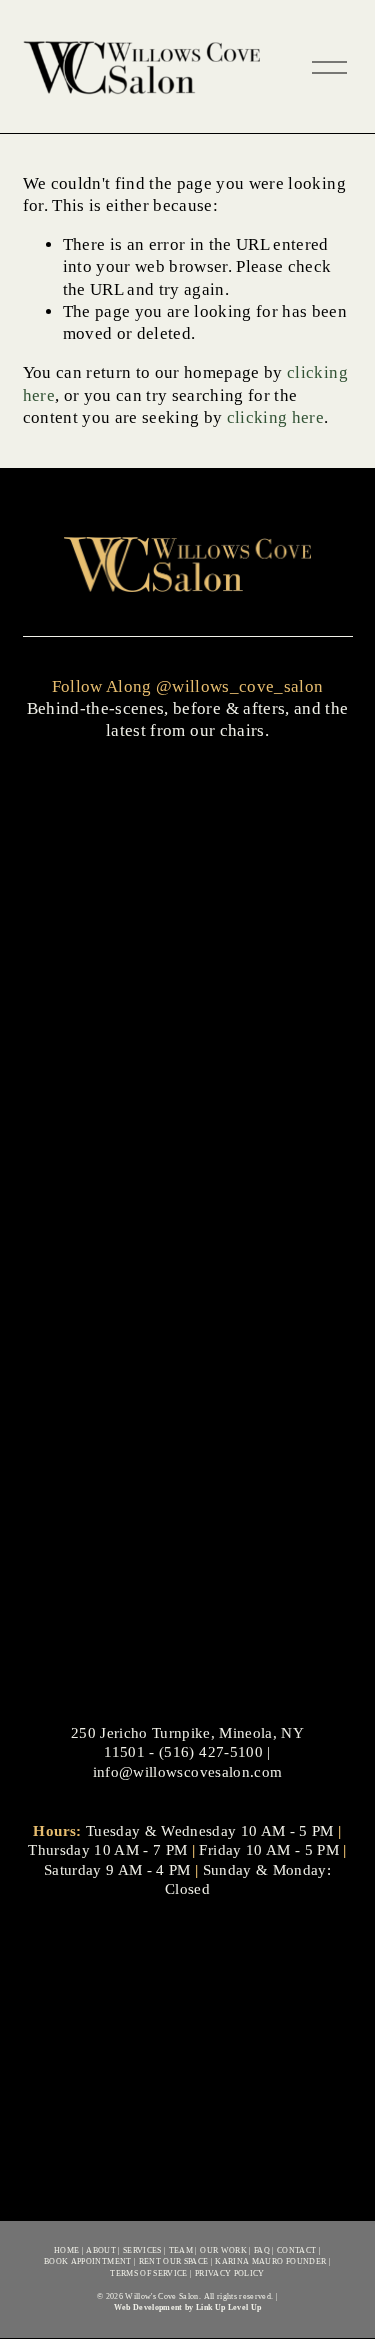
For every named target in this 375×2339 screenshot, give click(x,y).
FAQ (262, 2250)
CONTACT (296, 2250)
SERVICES (142, 2250)
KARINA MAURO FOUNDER (270, 2261)
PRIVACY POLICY (230, 2273)
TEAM (181, 2250)
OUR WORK (223, 2250)
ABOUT (101, 2250)
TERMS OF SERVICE (148, 2273)
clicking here (275, 417)
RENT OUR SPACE (174, 2261)
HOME (66, 2250)
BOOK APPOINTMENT (87, 2261)
